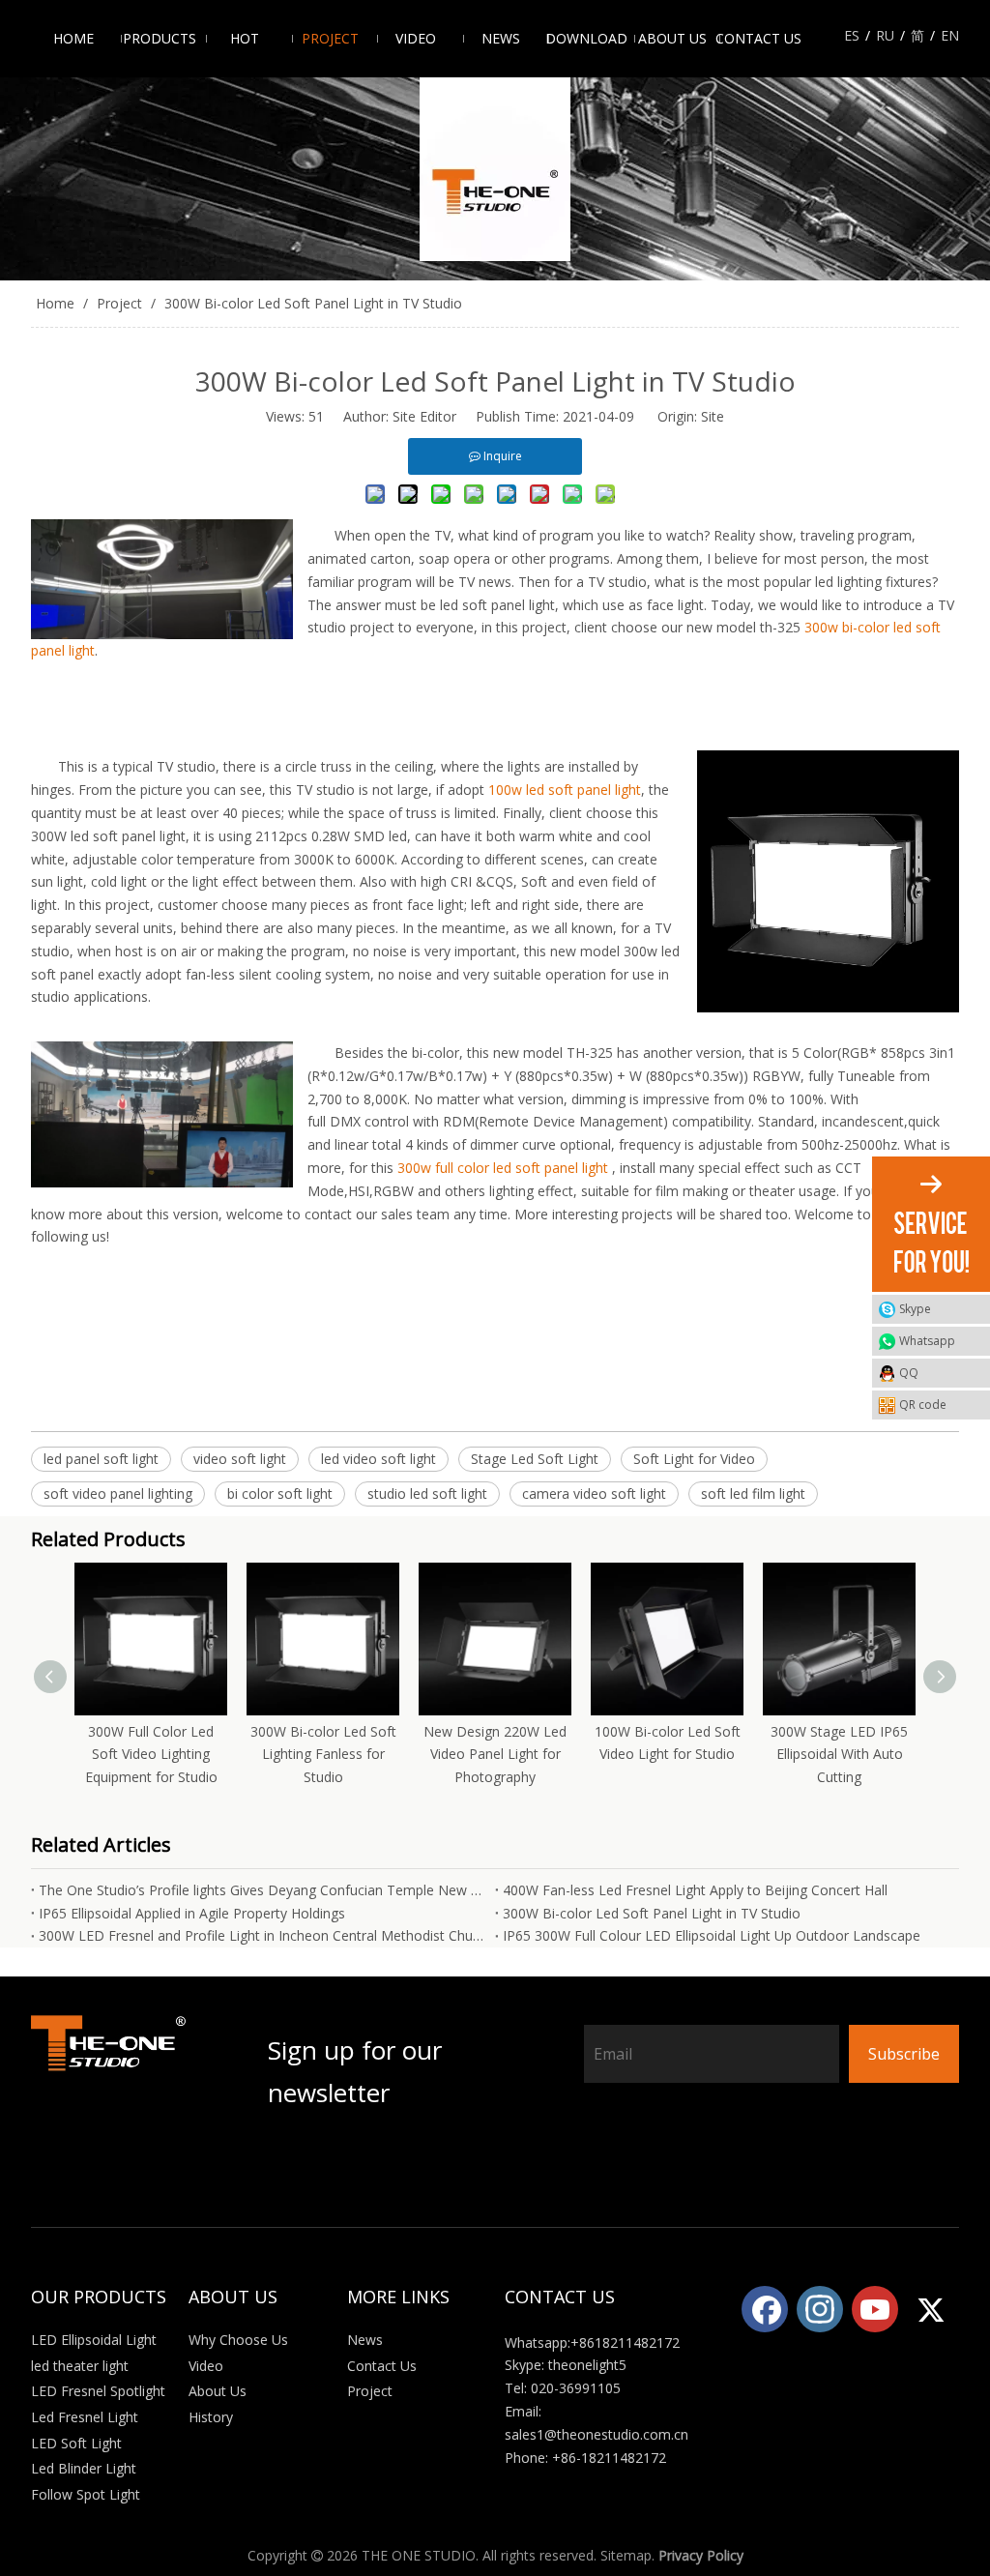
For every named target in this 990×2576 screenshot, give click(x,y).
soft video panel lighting (118, 1493)
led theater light (80, 2366)
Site (713, 416)
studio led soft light (427, 1493)
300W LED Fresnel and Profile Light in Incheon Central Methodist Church (263, 1935)
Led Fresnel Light (85, 2417)
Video (206, 2366)
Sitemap (626, 2555)
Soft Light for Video (694, 1459)
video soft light (240, 1459)
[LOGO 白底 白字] (111, 2095)
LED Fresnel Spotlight (98, 2391)
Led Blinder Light (84, 2468)
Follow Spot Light (86, 2494)
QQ (909, 1373)
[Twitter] (930, 2309)
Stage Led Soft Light (535, 1459)
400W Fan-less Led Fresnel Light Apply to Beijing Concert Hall (695, 1890)
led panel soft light (101, 1459)
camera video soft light (594, 1493)
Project (370, 2391)
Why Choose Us (238, 2340)
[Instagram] (820, 2309)
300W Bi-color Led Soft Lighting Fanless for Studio (323, 1755)
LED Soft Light (76, 2443)
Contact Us (382, 2366)
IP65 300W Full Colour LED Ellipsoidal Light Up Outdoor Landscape (712, 1935)
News (365, 2340)
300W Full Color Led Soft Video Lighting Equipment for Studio (151, 1755)
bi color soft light (280, 1493)
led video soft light (379, 1459)
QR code (923, 1405)
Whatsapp (927, 1341)
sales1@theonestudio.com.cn (597, 2434)
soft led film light (753, 1493)
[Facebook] (765, 2309)
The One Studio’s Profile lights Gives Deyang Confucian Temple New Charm (263, 1890)
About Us (218, 2391)
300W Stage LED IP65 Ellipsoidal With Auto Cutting (839, 1755)
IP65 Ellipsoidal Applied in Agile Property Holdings (192, 1913)
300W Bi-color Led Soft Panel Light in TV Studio (652, 1913)
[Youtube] (875, 2309)
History (211, 2417)
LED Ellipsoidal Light (94, 2340)
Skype (915, 1309)
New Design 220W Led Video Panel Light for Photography (495, 1755)
